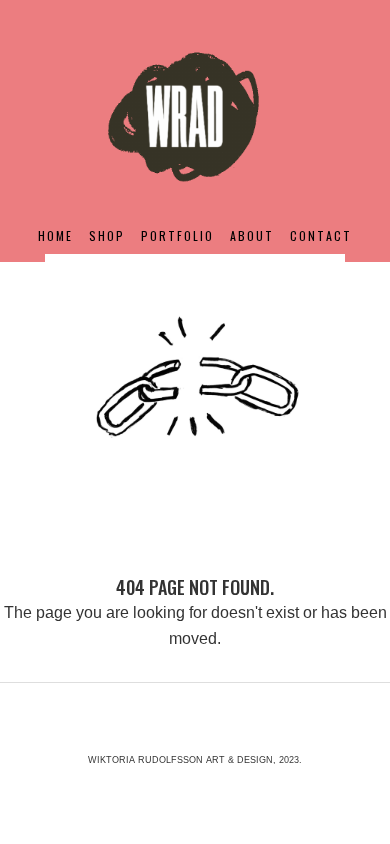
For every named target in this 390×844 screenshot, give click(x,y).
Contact (321, 235)
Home (55, 235)
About (252, 235)
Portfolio (177, 235)
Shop (107, 235)
